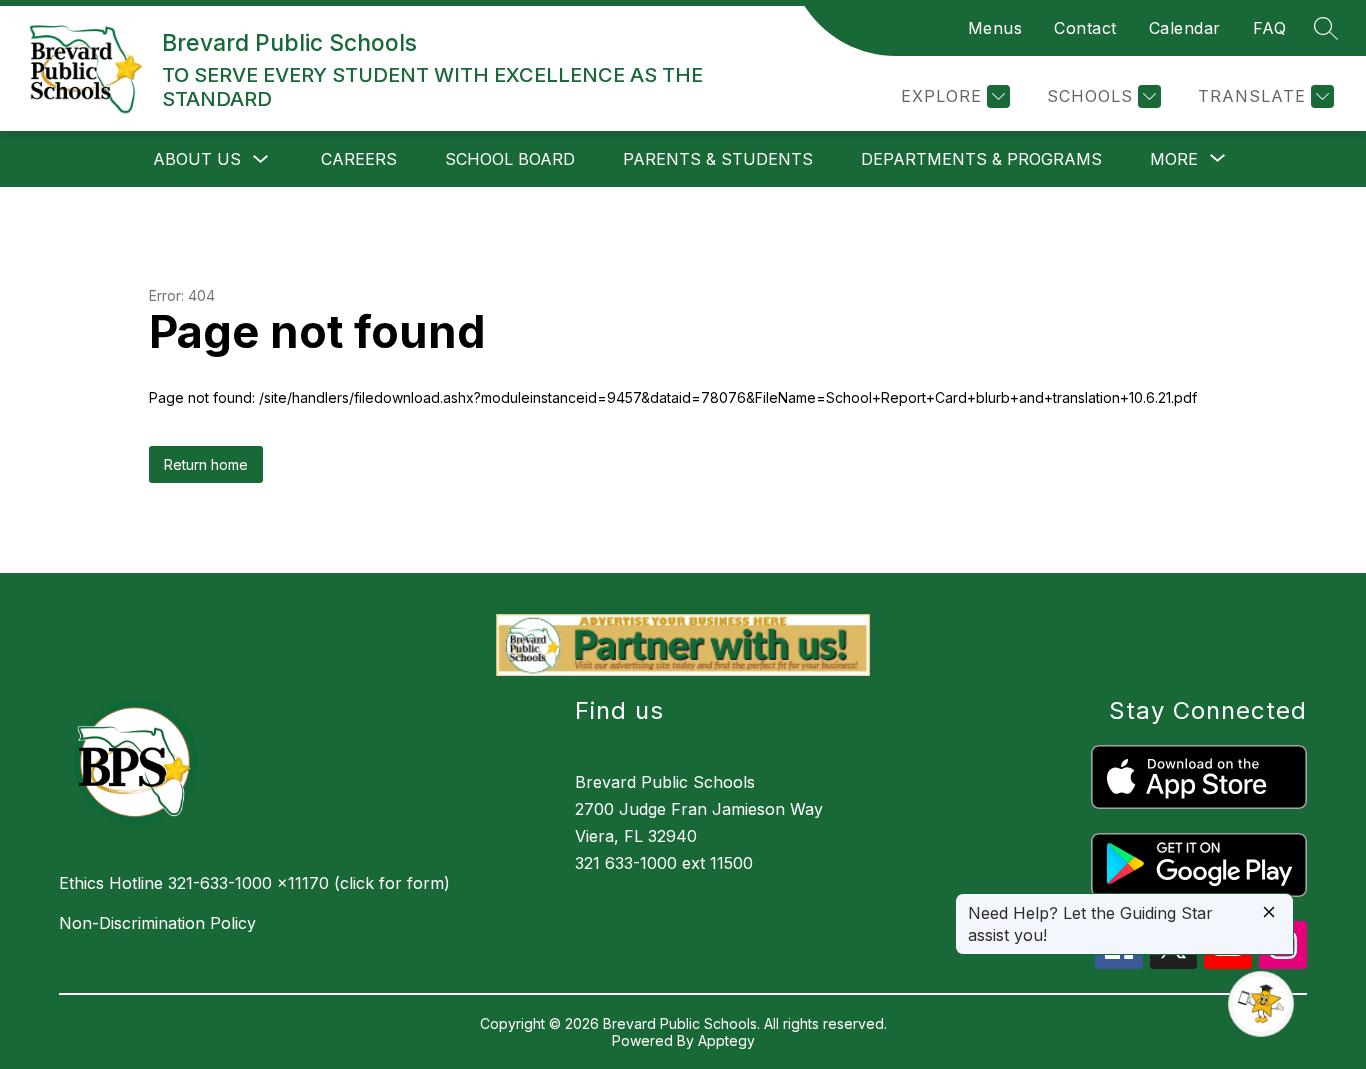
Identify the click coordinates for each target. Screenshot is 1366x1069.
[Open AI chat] (1261, 1004)
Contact (1085, 28)
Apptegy (726, 1040)
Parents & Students (718, 159)
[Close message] (1269, 913)
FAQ (1270, 28)
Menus (995, 28)
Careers (359, 159)
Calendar (1185, 28)
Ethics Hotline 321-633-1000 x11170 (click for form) (254, 883)
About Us (197, 159)
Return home (206, 464)
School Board (510, 159)
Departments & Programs (981, 159)
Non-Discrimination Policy (157, 923)
